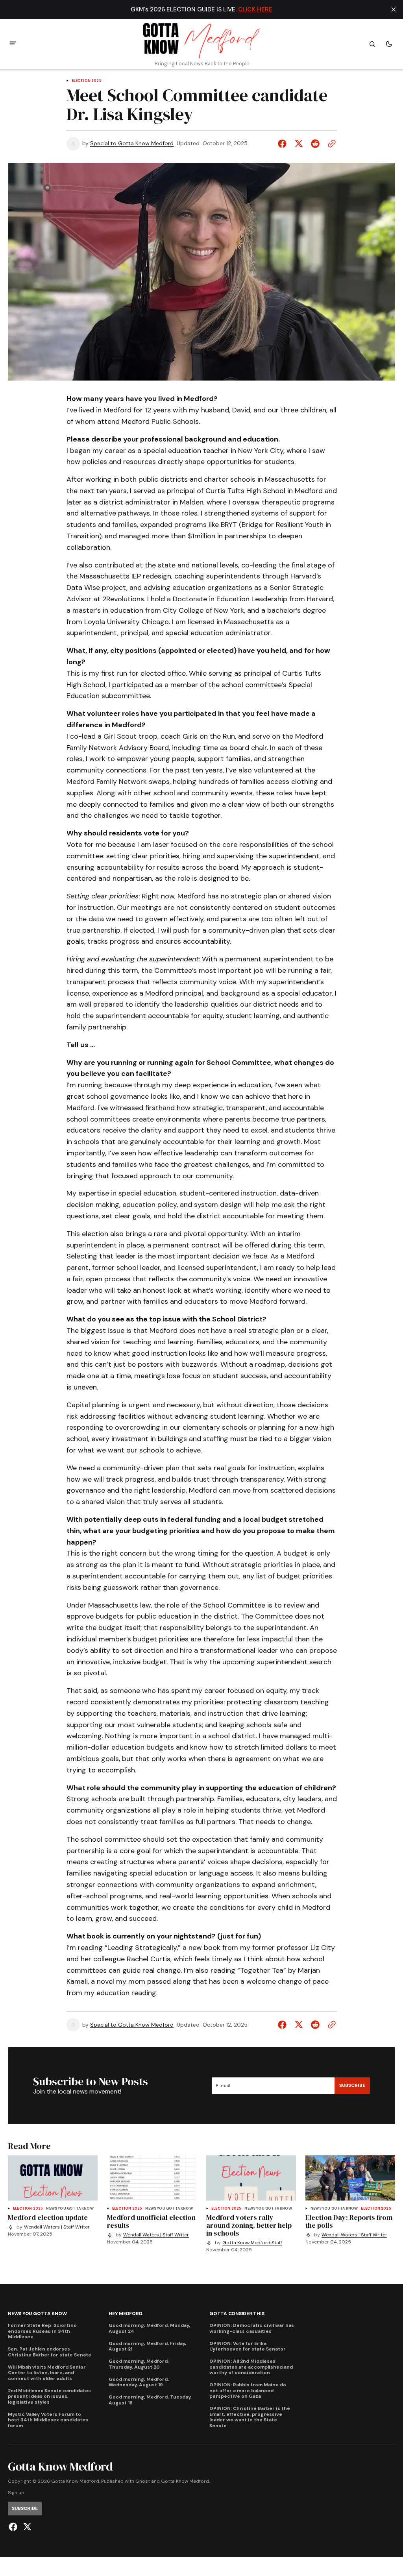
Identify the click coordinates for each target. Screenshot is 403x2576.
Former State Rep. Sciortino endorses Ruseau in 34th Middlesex (42, 2331)
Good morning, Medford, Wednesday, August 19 (139, 2382)
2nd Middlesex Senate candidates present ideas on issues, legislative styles (49, 2396)
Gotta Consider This (237, 2314)
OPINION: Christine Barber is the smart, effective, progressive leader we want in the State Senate (250, 2417)
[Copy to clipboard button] (330, 144)
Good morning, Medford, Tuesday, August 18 (150, 2400)
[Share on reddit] (315, 144)
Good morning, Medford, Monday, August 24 (149, 2328)
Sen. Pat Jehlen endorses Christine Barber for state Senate (50, 2352)
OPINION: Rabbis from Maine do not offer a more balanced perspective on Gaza (248, 2390)
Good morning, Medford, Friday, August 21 (147, 2346)
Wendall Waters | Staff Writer (57, 2227)
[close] (394, 9)
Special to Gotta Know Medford (132, 143)
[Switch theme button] (389, 44)
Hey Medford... (127, 2314)
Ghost (143, 2481)
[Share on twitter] (299, 144)
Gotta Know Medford (185, 2481)
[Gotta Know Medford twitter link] (26, 2527)
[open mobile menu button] (13, 44)
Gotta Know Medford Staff (252, 2243)
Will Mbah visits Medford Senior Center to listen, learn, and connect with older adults (47, 2373)
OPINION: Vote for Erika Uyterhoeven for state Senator (248, 2346)
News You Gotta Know (70, 2209)
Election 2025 (87, 81)
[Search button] (372, 44)
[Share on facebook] (284, 144)
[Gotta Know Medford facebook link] (14, 2527)
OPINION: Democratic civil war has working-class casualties (252, 2328)
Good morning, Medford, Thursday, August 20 (139, 2364)
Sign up (16, 2493)
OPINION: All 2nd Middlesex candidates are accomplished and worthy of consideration (251, 2367)
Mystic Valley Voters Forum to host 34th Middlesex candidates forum (48, 2420)
